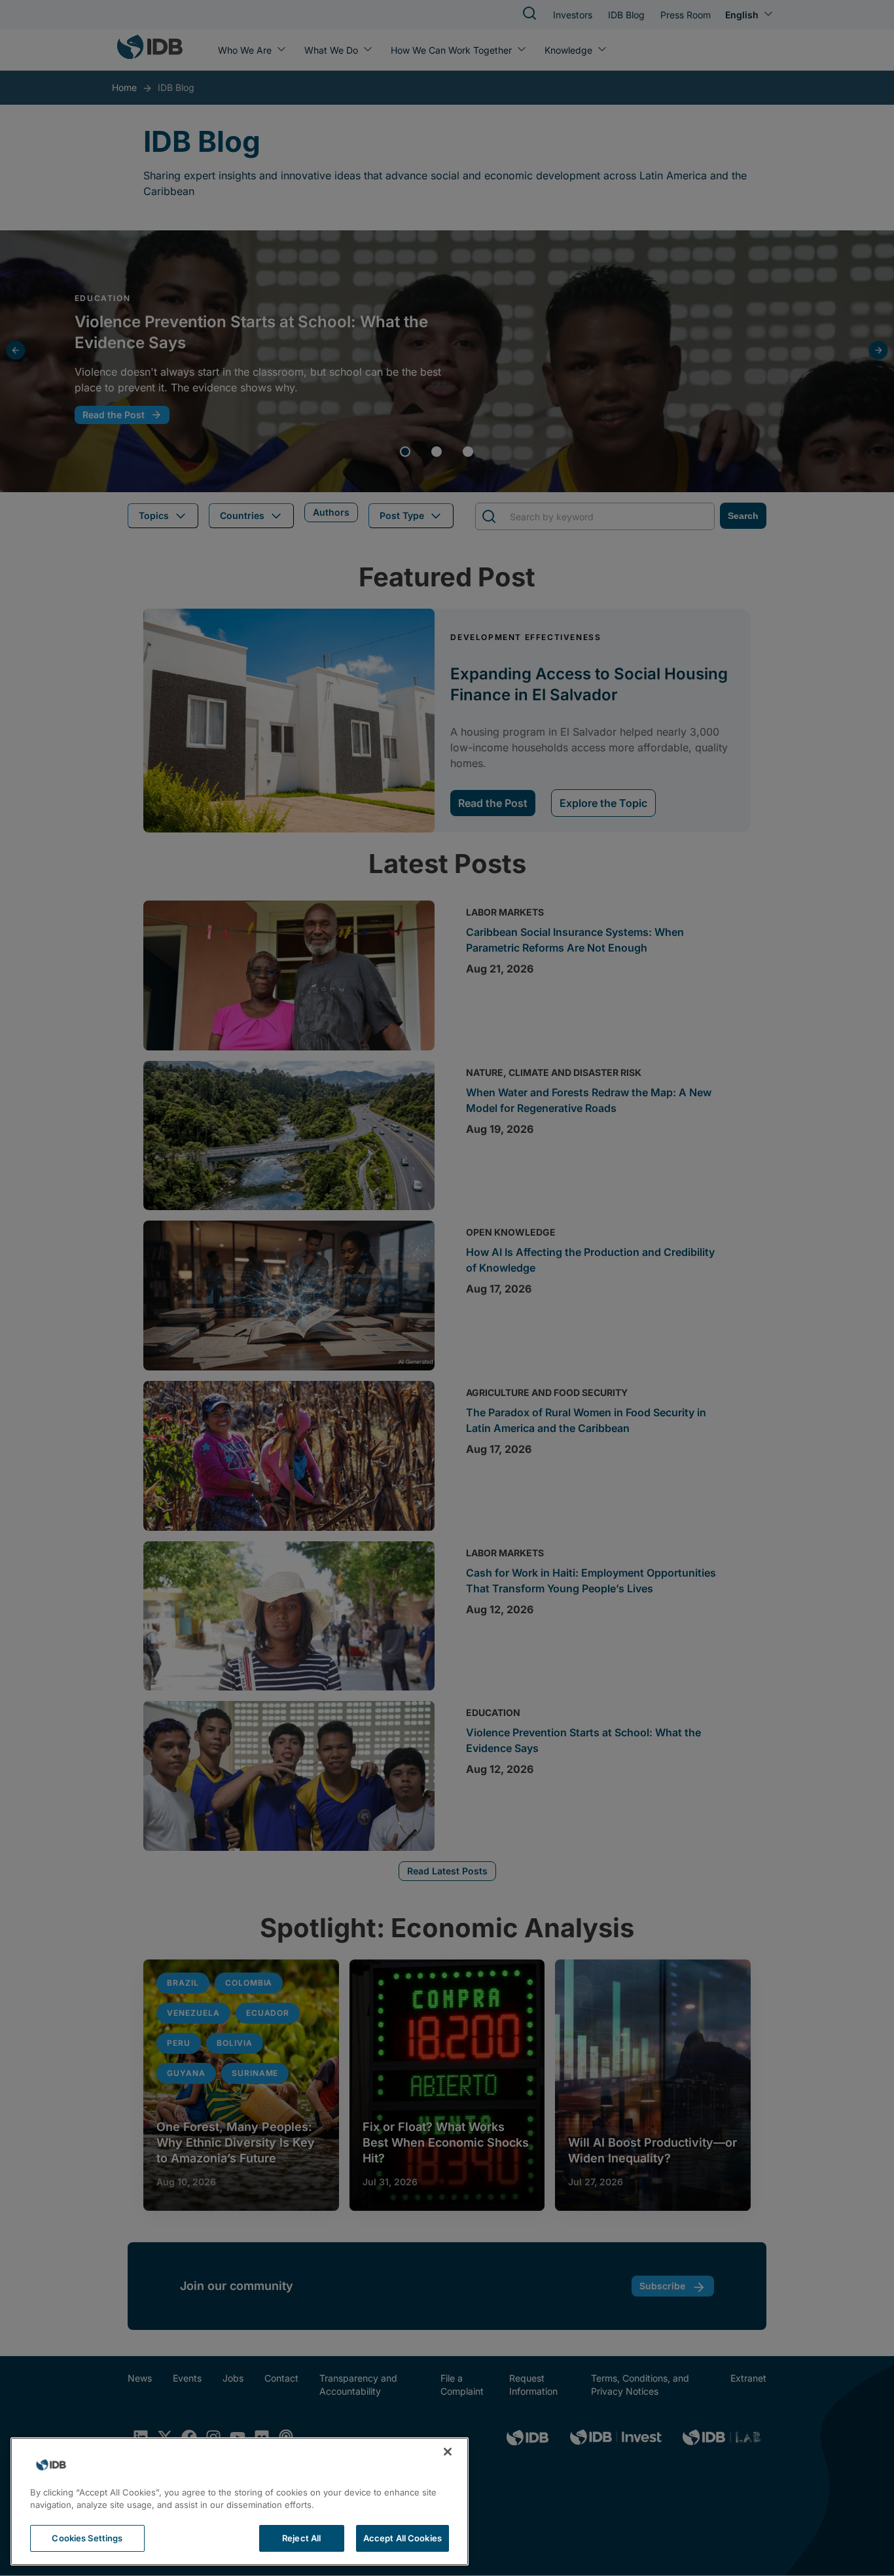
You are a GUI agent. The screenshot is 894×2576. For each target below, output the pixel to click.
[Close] (448, 2452)
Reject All (301, 2538)
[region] (240, 2501)
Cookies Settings (87, 2538)
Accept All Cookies (402, 2538)
